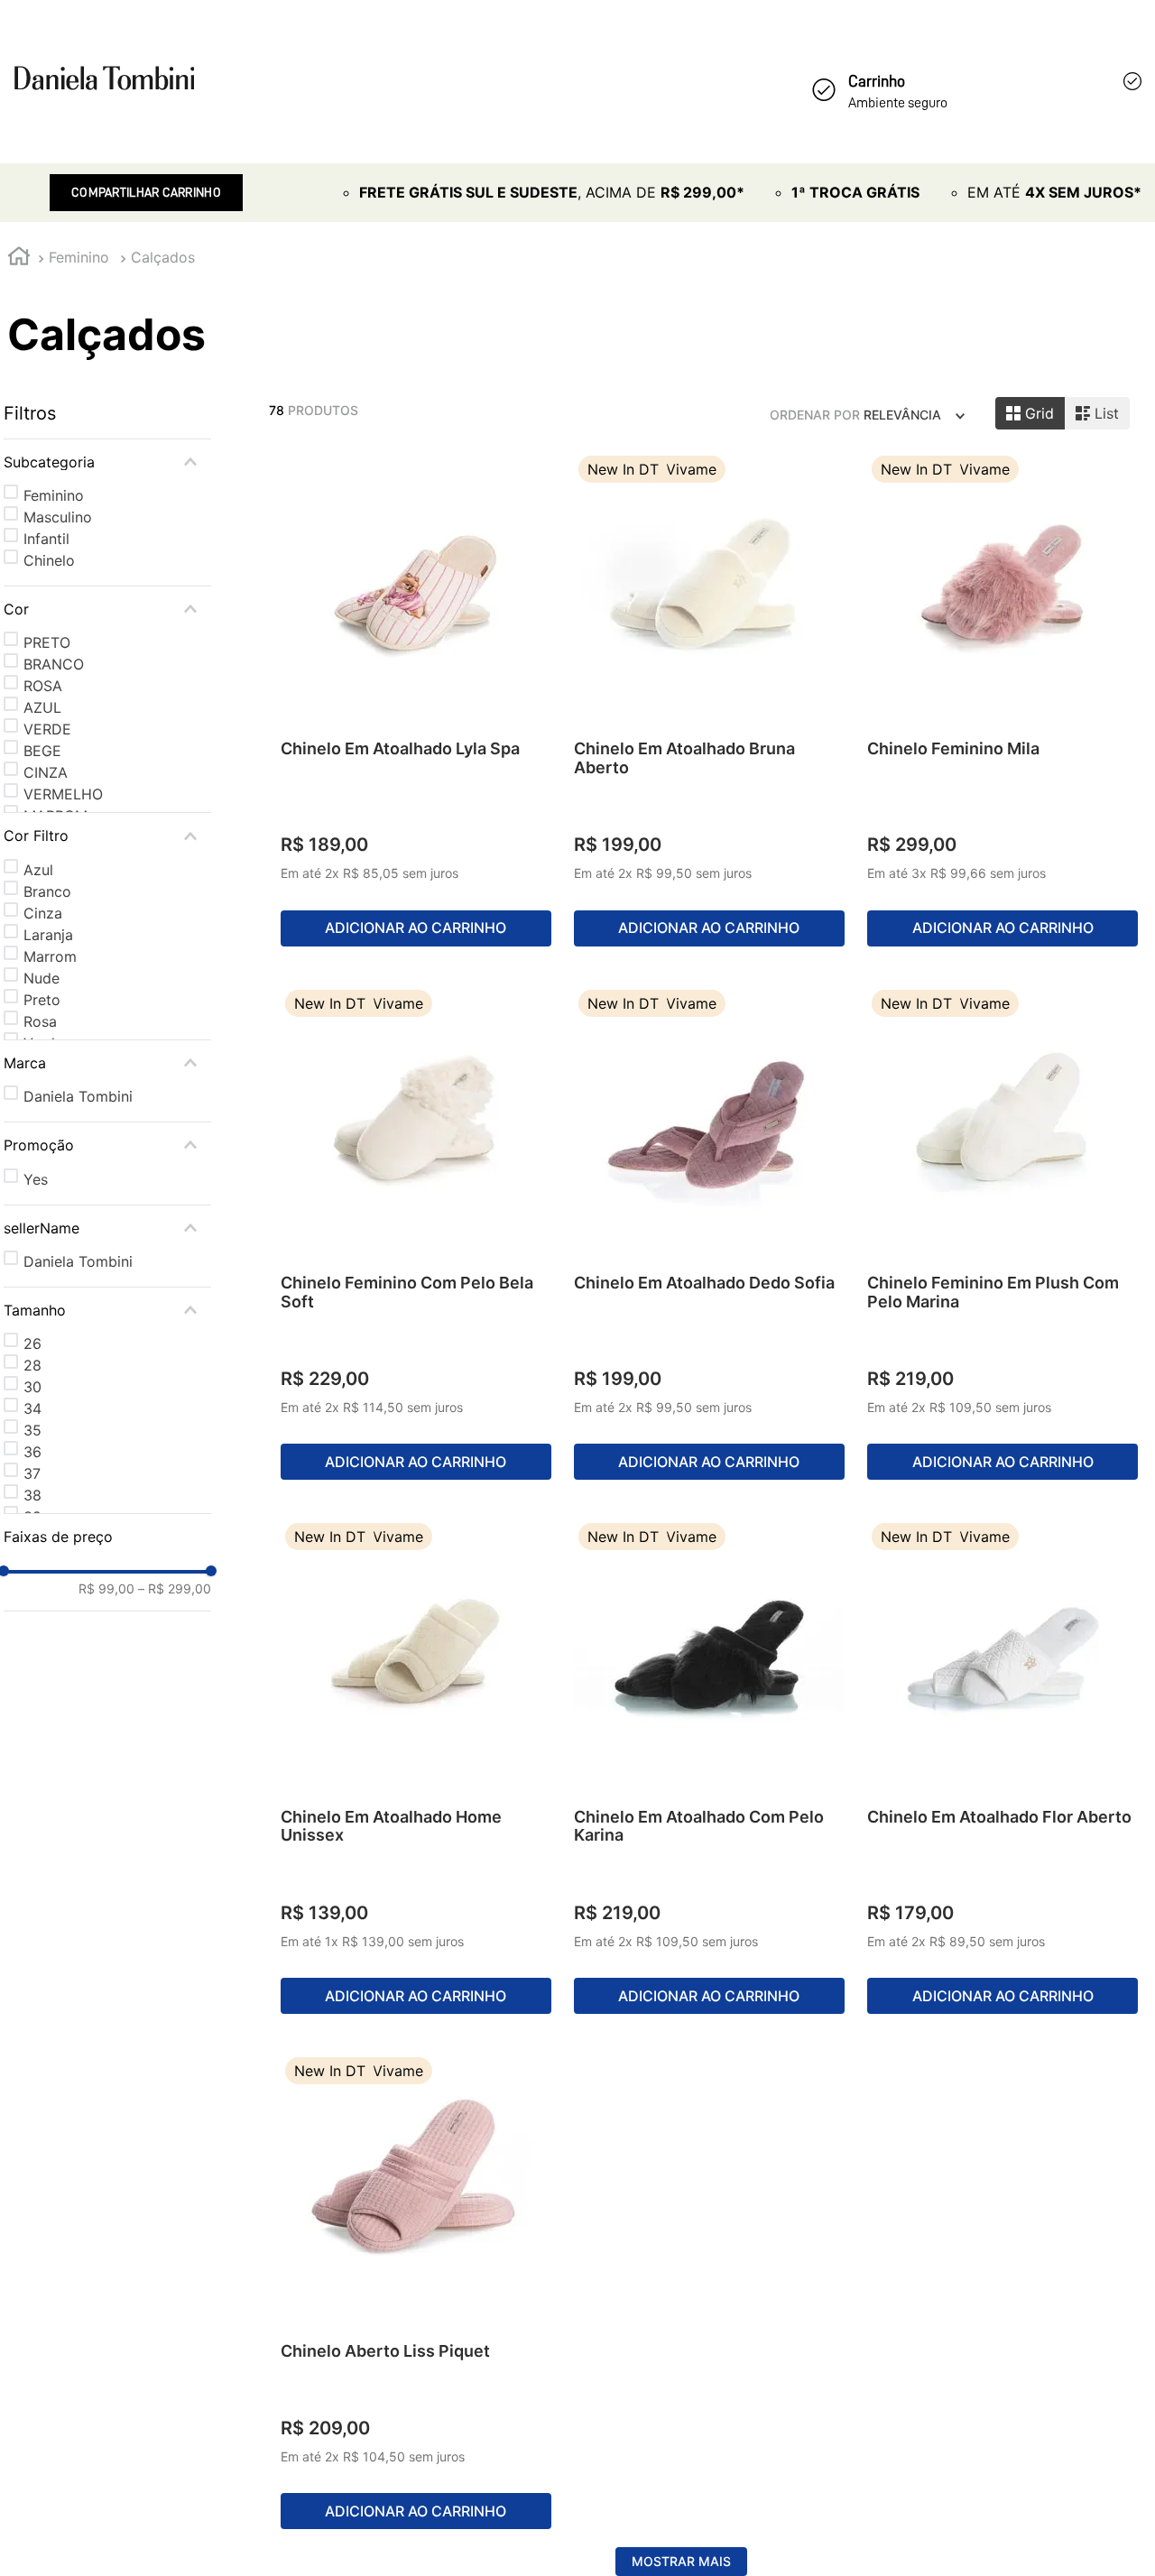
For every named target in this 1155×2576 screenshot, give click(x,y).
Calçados (163, 257)
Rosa (40, 1021)
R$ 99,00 (106, 1589)
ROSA (43, 686)
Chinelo (49, 560)
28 (32, 1365)
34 (32, 1408)
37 (32, 1473)
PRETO (47, 642)
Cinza (43, 913)
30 (32, 1387)
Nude (42, 978)
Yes (36, 1179)
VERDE (47, 729)
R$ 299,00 (175, 1589)
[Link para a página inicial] (19, 259)
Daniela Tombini (78, 1096)
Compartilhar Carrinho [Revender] (146, 192)
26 (32, 1343)
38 (32, 1495)
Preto (42, 1000)
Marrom (50, 956)
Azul (38, 870)
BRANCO (54, 664)
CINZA (46, 772)
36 (32, 1452)
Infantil (46, 539)
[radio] (1030, 413)
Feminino (79, 257)
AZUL (42, 707)
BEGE (42, 751)
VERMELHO (63, 794)
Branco (47, 891)
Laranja (48, 935)
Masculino (58, 517)
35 (32, 1430)
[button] (107, 462)
